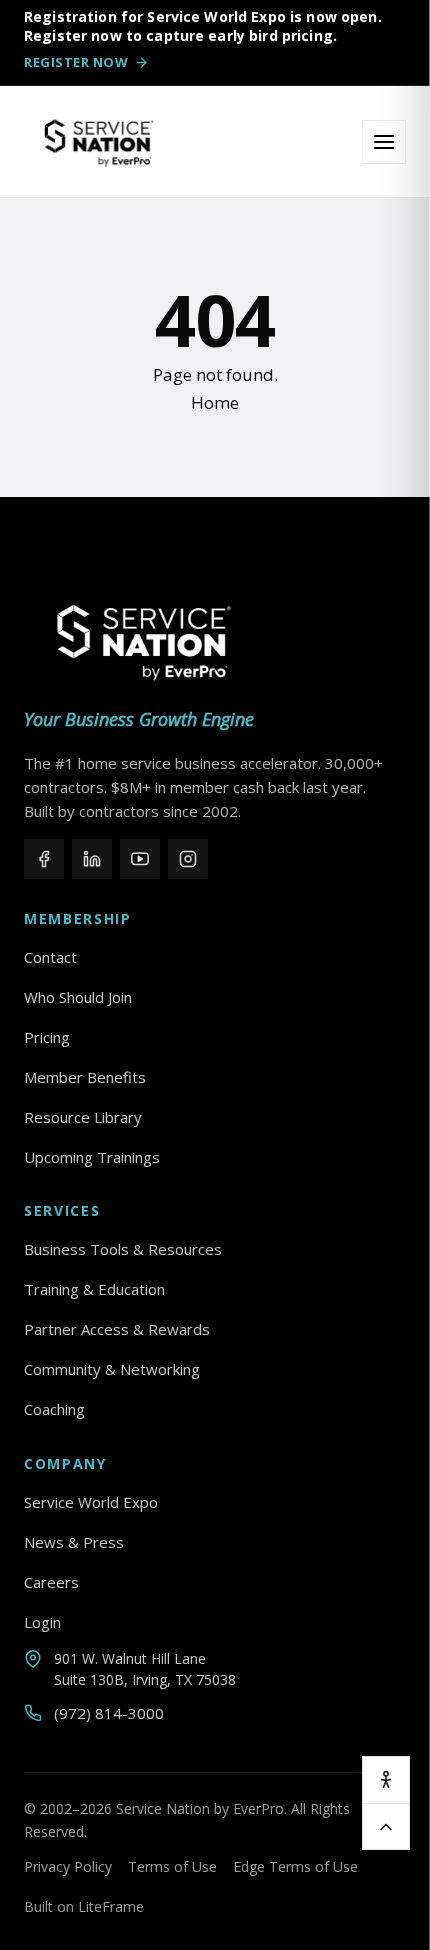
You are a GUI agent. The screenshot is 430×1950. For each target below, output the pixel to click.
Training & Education (94, 1289)
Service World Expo (91, 1502)
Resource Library (83, 1117)
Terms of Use (172, 1866)
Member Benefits (85, 1077)
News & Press (74, 1542)
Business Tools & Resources (123, 1249)
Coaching (54, 1409)
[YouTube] (140, 859)
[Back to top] (386, 1826)
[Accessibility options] (386, 1780)
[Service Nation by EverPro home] (99, 142)
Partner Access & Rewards (117, 1329)
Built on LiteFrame (84, 1906)
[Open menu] (384, 142)
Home (215, 402)
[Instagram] (188, 859)
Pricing (47, 1037)
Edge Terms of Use (295, 1866)
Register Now (76, 62)
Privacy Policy (68, 1866)
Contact (50, 957)
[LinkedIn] (92, 859)
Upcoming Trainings (92, 1157)
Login (42, 1622)
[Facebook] (44, 859)
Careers (51, 1582)
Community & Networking (112, 1369)
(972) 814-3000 (109, 1713)
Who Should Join (78, 997)
